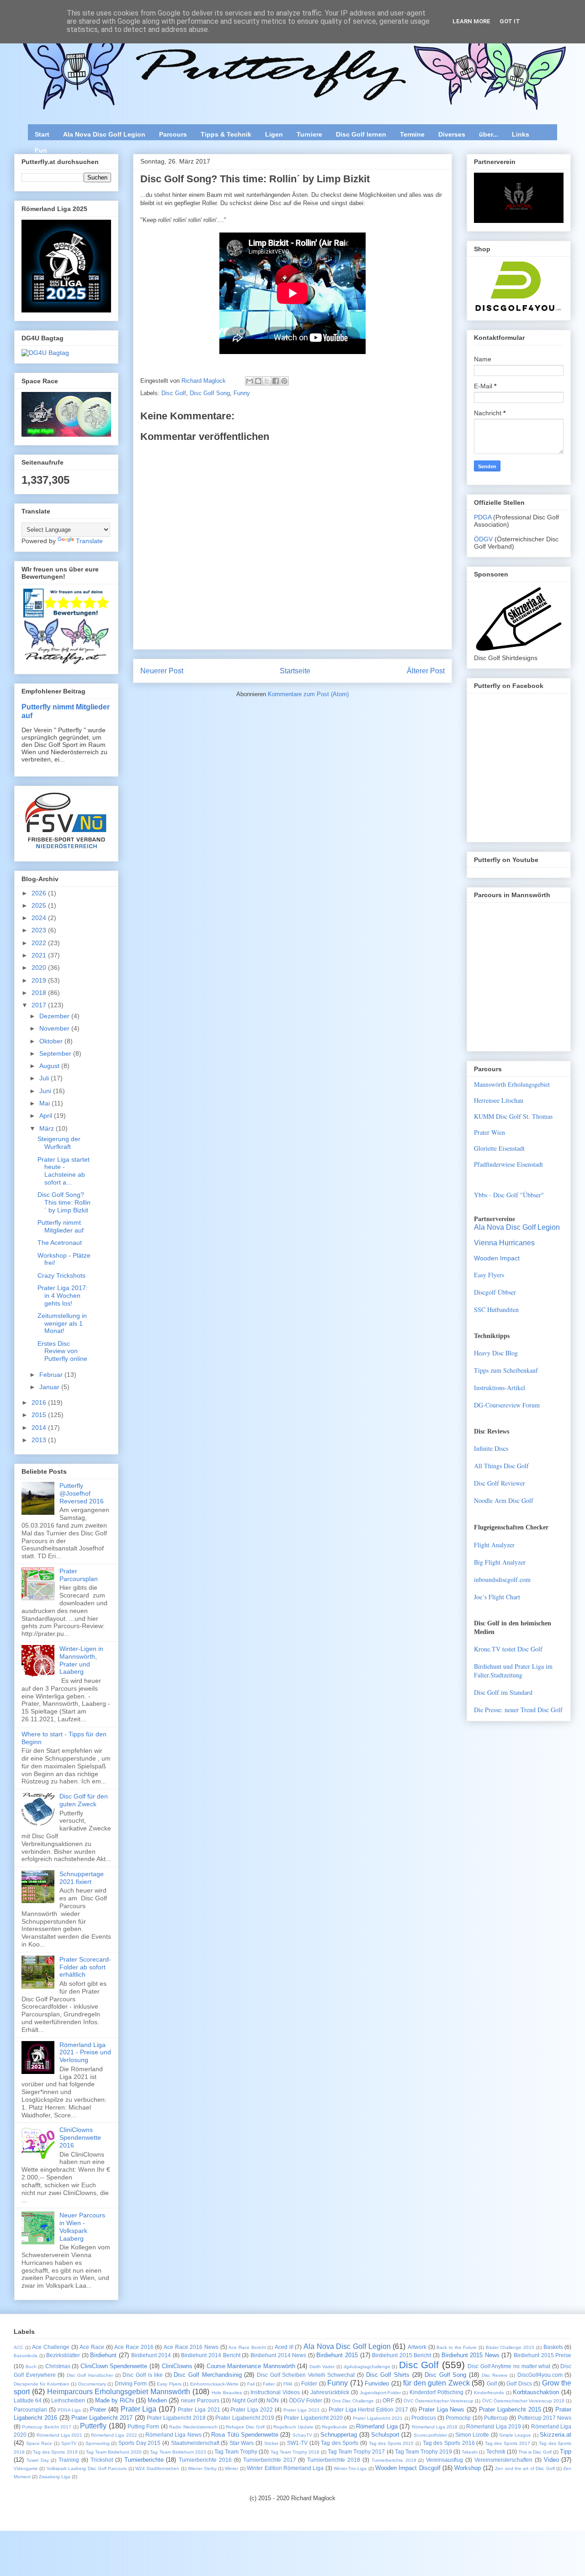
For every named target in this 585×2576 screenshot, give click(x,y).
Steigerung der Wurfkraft (59, 1143)
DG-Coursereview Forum (507, 1405)
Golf (492, 2383)
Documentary (92, 2384)
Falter (269, 2384)
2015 (40, 1415)
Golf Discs (519, 2383)
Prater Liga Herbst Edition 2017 (368, 2409)
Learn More (471, 21)
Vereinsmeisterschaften (503, 2460)
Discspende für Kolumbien (42, 2384)
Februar (52, 1375)
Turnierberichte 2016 (205, 2460)
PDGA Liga (69, 2410)
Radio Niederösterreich (193, 2427)
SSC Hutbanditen (496, 1309)
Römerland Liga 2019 (494, 2426)
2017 (40, 1005)
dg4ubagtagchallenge (367, 2367)
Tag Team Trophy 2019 (423, 2452)
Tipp (566, 2452)
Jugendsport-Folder (380, 2393)
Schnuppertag (339, 2435)
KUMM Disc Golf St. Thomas (513, 1116)
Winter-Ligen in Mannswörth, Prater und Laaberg (81, 1660)
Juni (46, 1091)
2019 (40, 980)
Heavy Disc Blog (496, 1353)
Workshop (468, 2468)
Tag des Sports (340, 2443)
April (47, 1116)
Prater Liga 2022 (252, 2409)
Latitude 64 (28, 2400)
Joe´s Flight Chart (497, 1597)
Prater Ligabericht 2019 (245, 2418)
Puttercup (496, 2418)
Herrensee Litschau (499, 1100)
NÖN (273, 2400)
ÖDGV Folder (306, 2400)
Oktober (52, 1041)
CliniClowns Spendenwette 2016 (80, 2137)
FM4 (288, 2384)
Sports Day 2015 (139, 2443)
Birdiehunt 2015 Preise (542, 2355)
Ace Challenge (51, 2347)
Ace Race (92, 2347)
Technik (496, 2452)
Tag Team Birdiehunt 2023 (178, 2452)
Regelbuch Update (293, 2427)
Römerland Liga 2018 (435, 2427)
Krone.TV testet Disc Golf (508, 1649)
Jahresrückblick (330, 2392)
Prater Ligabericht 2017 (102, 2418)
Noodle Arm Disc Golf (504, 1500)
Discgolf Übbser (495, 1292)
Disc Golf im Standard (503, 1692)
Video (551, 2460)
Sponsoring (98, 2443)
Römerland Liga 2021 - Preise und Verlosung (85, 2052)
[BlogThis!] (258, 381)
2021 (40, 955)
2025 (40, 905)
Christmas (58, 2366)
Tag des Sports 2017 (508, 2443)
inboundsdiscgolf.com (502, 1579)
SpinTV (69, 2443)
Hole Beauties (227, 2393)
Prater (98, 2409)
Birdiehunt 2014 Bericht (210, 2355)
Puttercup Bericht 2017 (47, 2427)
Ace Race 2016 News (191, 2347)
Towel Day (38, 2460)
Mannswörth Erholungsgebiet (512, 1084)
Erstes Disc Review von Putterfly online (62, 1351)
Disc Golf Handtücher (90, 2375)
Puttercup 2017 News (545, 2418)
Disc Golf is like (143, 2375)
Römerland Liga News (173, 2435)
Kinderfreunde (489, 2393)
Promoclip (458, 2418)
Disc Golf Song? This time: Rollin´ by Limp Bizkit (64, 1202)
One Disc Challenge (353, 2401)
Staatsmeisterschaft (195, 2443)
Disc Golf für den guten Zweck (84, 1800)
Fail (251, 2384)
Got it (510, 21)
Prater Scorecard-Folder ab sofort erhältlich (85, 1967)
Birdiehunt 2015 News (471, 2355)
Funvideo (377, 2383)
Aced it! (284, 2347)
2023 (40, 930)
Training (69, 2460)
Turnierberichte (144, 2460)
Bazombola (26, 2356)
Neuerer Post (162, 671)
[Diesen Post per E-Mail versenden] (250, 381)
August (50, 1066)
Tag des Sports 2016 (449, 2443)
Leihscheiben (68, 2400)
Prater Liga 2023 (302, 2410)
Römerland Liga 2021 (60, 2435)
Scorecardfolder (430, 2435)
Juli (45, 1078)
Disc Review (495, 2375)
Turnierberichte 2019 (394, 2460)
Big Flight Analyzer (500, 1562)
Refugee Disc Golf (245, 2427)
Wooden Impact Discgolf (408, 2468)
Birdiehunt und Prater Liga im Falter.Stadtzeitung (513, 1671)
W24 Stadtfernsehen (157, 2468)
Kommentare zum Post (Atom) (308, 694)
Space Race (39, 2443)
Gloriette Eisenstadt (499, 1148)
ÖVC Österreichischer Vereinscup (439, 2401)
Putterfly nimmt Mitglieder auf (61, 1226)
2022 (40, 943)
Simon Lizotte (472, 2435)
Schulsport (385, 2435)
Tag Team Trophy (236, 2452)
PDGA (484, 517)
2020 (40, 968)
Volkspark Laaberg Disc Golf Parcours (87, 2468)
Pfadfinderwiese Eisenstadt (508, 1164)
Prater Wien (489, 1132)
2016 (40, 1402)
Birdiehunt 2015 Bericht (402, 2355)
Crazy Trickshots (61, 1275)
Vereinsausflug (444, 2460)
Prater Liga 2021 (199, 2409)
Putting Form (143, 2426)
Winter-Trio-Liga (350, 2468)
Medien (157, 2400)
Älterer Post (426, 671)
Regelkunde (335, 2427)
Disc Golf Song (210, 393)
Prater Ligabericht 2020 (313, 2418)
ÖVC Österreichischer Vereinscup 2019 (523, 2401)
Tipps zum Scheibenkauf (506, 1370)
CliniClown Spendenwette (114, 2366)
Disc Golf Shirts (388, 2375)
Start (42, 134)
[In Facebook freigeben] (276, 381)
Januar (50, 1387)
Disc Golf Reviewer (500, 1483)
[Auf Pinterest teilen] (284, 381)
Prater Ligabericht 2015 (510, 2409)
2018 (40, 993)
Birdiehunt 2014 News (278, 2355)
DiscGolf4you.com (540, 2375)
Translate (89, 541)
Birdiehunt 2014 (151, 2355)
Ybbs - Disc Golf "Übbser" (509, 1195)
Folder (309, 2383)
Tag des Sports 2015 (391, 2443)
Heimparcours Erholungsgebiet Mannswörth (119, 2392)
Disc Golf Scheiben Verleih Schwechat (306, 2375)
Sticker (271, 2443)
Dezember (55, 1016)
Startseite (295, 671)
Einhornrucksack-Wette (214, 2384)
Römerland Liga (377, 2426)
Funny (242, 393)
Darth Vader (322, 2367)
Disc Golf (174, 393)
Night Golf (245, 2400)
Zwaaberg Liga (55, 2477)
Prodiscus (424, 2418)
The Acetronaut (60, 1243)
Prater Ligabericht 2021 (378, 2418)
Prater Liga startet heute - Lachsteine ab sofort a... (64, 1171)
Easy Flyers (489, 1275)
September (56, 1053)
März (48, 1128)
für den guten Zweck (436, 2383)
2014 (40, 1428)
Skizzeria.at (556, 2435)
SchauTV (302, 2435)
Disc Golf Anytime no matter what (509, 2366)
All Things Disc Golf (501, 1466)
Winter (231, 2468)
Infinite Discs (491, 1448)
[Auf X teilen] (267, 381)
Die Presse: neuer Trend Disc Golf (518, 1710)
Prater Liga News (442, 2409)
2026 (40, 893)
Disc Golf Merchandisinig (207, 2375)
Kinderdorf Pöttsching (436, 2392)
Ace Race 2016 (134, 2347)
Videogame (26, 2468)
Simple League (515, 2435)
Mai (45, 1103)
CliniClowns (177, 2366)
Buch (31, 2367)
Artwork (417, 2347)
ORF (388, 2400)
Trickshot (102, 2460)
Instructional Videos (275, 2392)
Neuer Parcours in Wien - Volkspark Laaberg (82, 2227)
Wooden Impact (497, 1258)
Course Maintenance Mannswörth (251, 2366)
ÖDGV (483, 539)
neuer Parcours (200, 2400)
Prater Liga (139, 2409)
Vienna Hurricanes (504, 1243)
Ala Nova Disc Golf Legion (104, 134)
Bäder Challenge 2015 (510, 2347)
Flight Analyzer (494, 1545)
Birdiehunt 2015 (337, 2355)
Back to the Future (457, 2347)
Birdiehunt (103, 2355)
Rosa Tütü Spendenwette (245, 2435)
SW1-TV (297, 2443)
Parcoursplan (30, 2409)
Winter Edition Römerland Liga (285, 2468)
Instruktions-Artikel (500, 1388)
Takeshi (470, 2452)
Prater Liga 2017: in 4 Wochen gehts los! (63, 1296)
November (55, 1028)
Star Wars (242, 2443)
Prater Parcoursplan (79, 1575)
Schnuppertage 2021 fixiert (82, 1878)
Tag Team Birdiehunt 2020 (114, 2452)
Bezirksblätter (63, 2355)
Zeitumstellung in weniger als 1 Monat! (62, 1323)
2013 (40, 1440)
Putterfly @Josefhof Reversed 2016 (82, 1493)
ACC (19, 2347)
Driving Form (131, 2383)
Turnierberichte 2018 (334, 2460)
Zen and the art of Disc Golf (525, 2468)
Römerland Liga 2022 (114, 2435)
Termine (412, 134)
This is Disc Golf (535, 2452)
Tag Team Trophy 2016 (295, 2452)
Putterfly (93, 2426)
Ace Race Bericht (247, 2347)
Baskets (553, 2347)
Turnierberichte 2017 (270, 2460)
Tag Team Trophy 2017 (356, 2452)
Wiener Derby (202, 2468)
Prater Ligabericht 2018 (176, 2418)
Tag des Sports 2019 (55, 2452)
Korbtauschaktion (536, 2392)
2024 (40, 918)
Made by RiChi (114, 2400)
